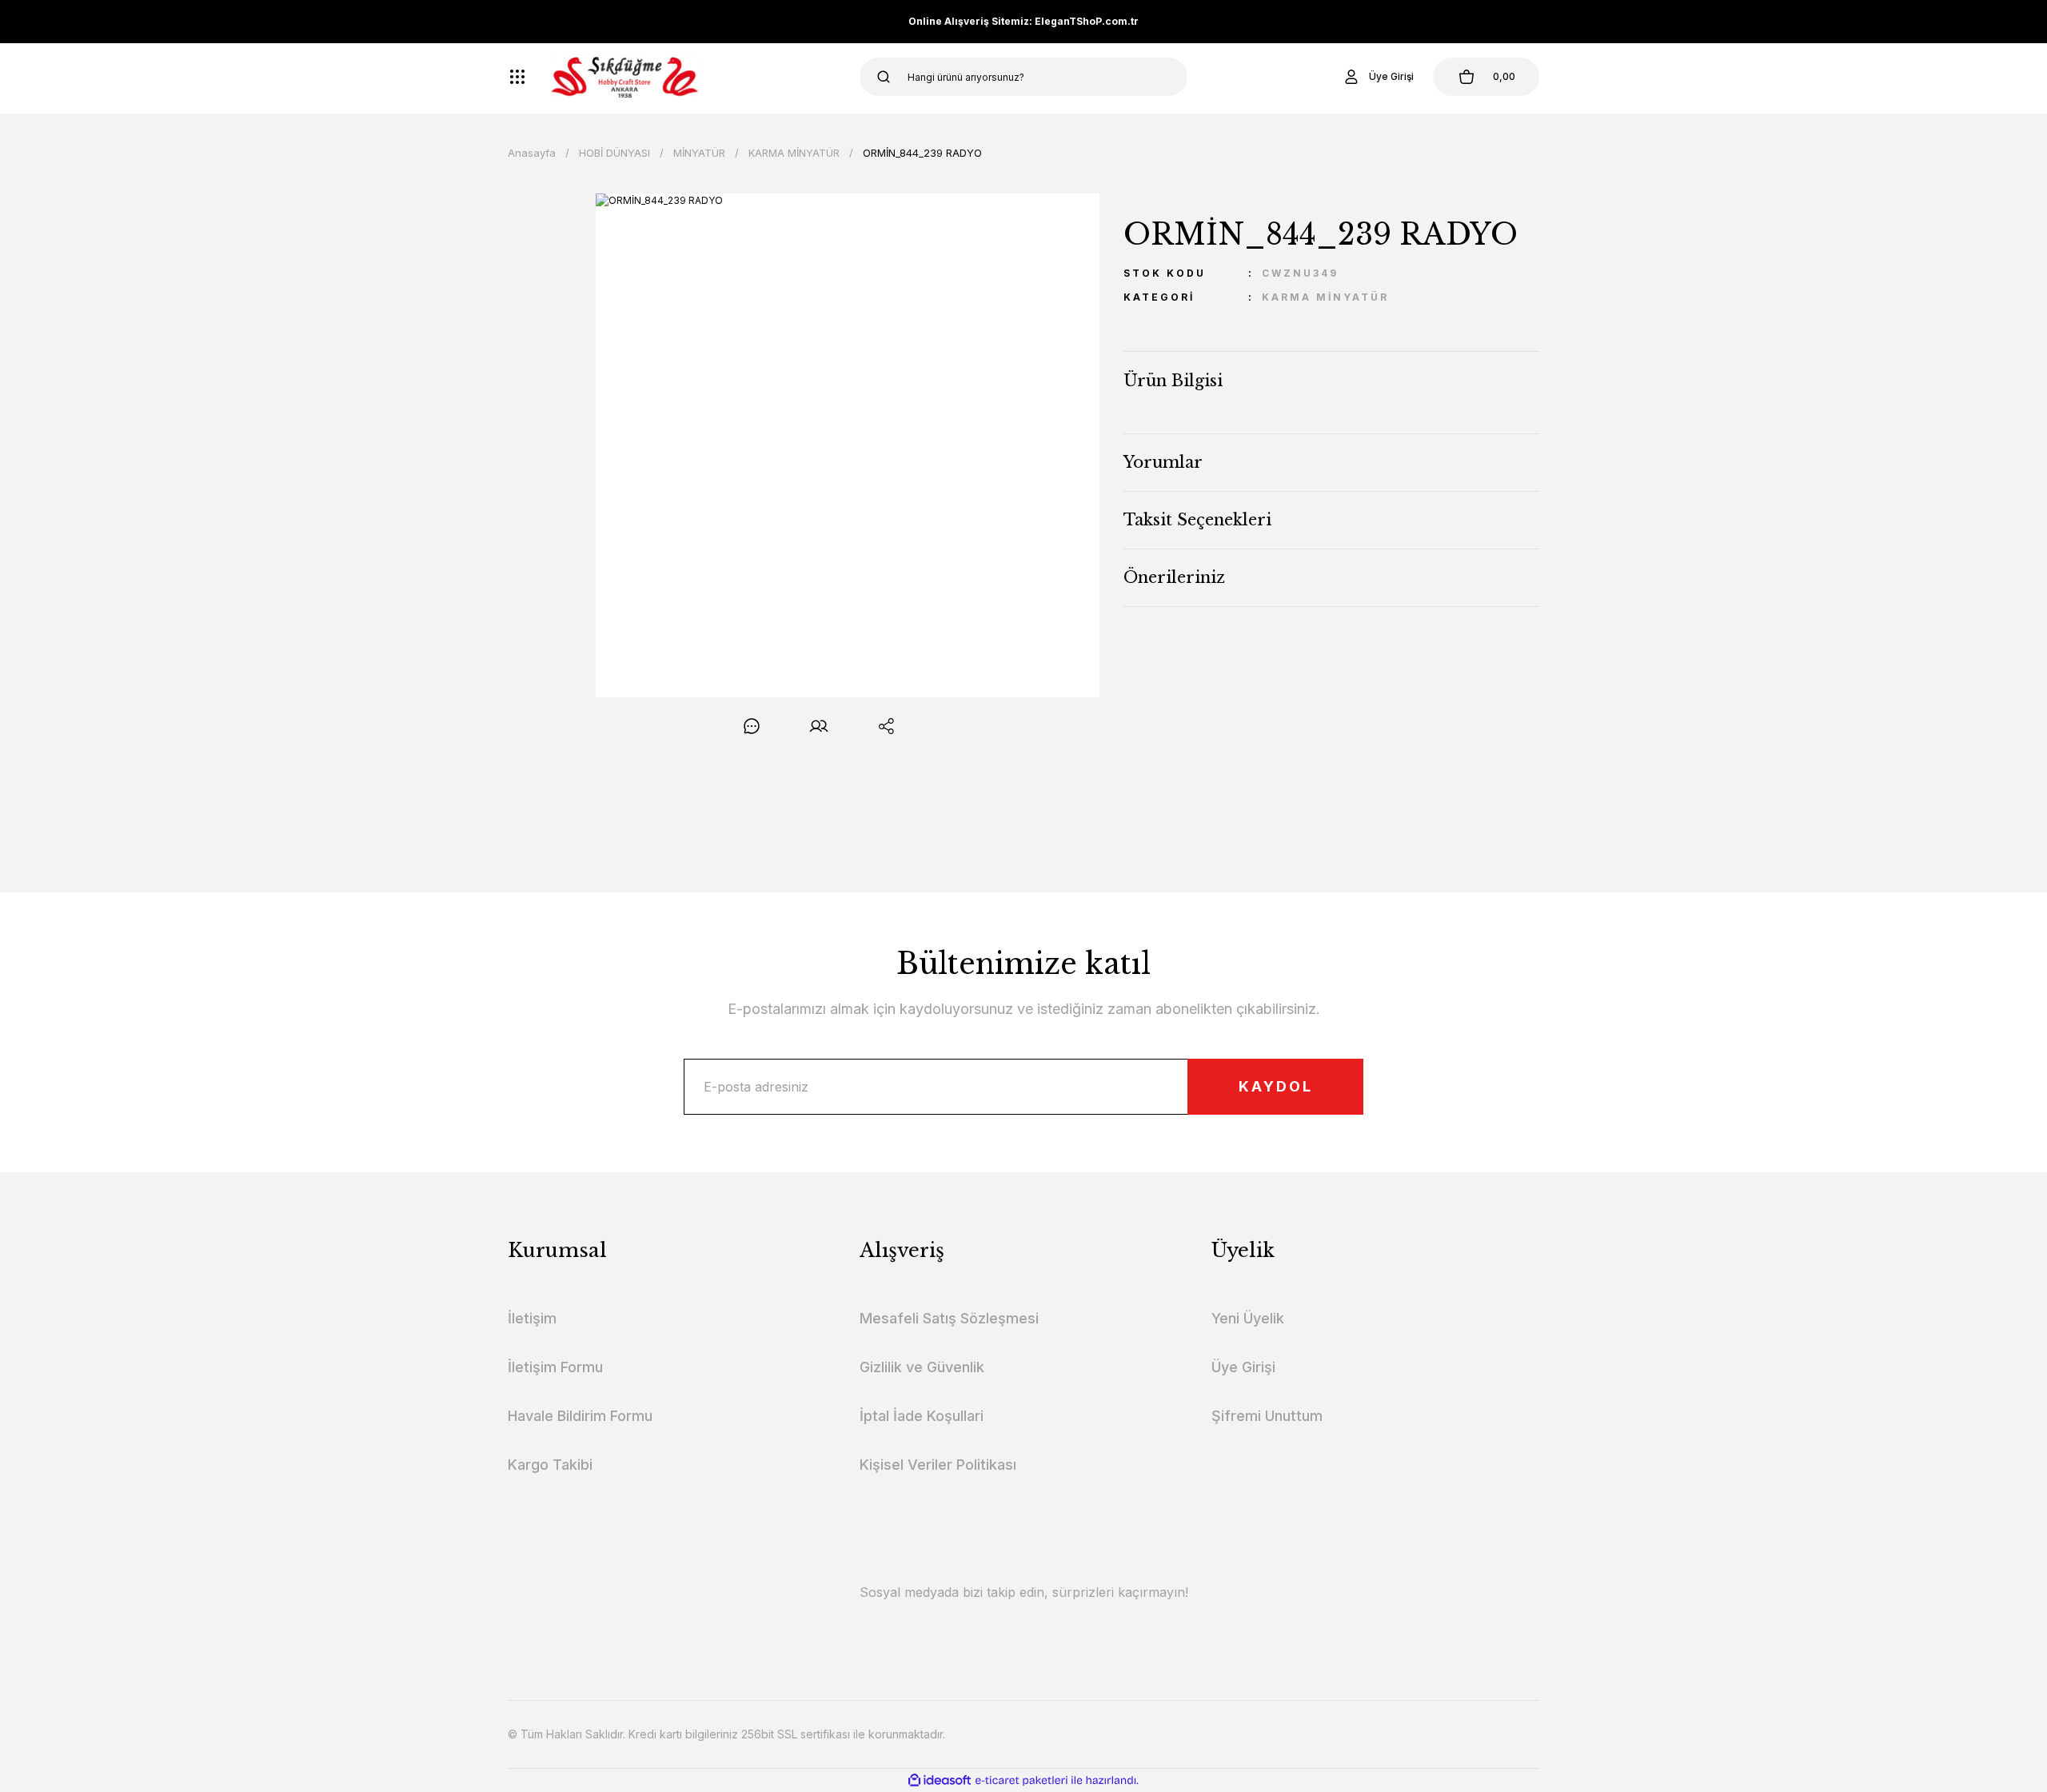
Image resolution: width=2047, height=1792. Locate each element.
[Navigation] (517, 77)
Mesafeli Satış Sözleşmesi (949, 1318)
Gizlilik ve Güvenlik (922, 1367)
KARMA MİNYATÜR (1325, 297)
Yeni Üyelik (1248, 1318)
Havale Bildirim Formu (580, 1416)
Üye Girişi (1243, 1367)
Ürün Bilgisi (1173, 381)
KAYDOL (1276, 1086)
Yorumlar (1163, 462)
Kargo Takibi (550, 1465)
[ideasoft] (940, 1780)
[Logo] (625, 77)
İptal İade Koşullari (922, 1416)
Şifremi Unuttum (1267, 1416)
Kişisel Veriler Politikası (938, 1465)
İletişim (532, 1318)
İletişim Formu (555, 1367)
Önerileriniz (1174, 577)
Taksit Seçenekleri (1197, 520)
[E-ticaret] (1022, 1780)
